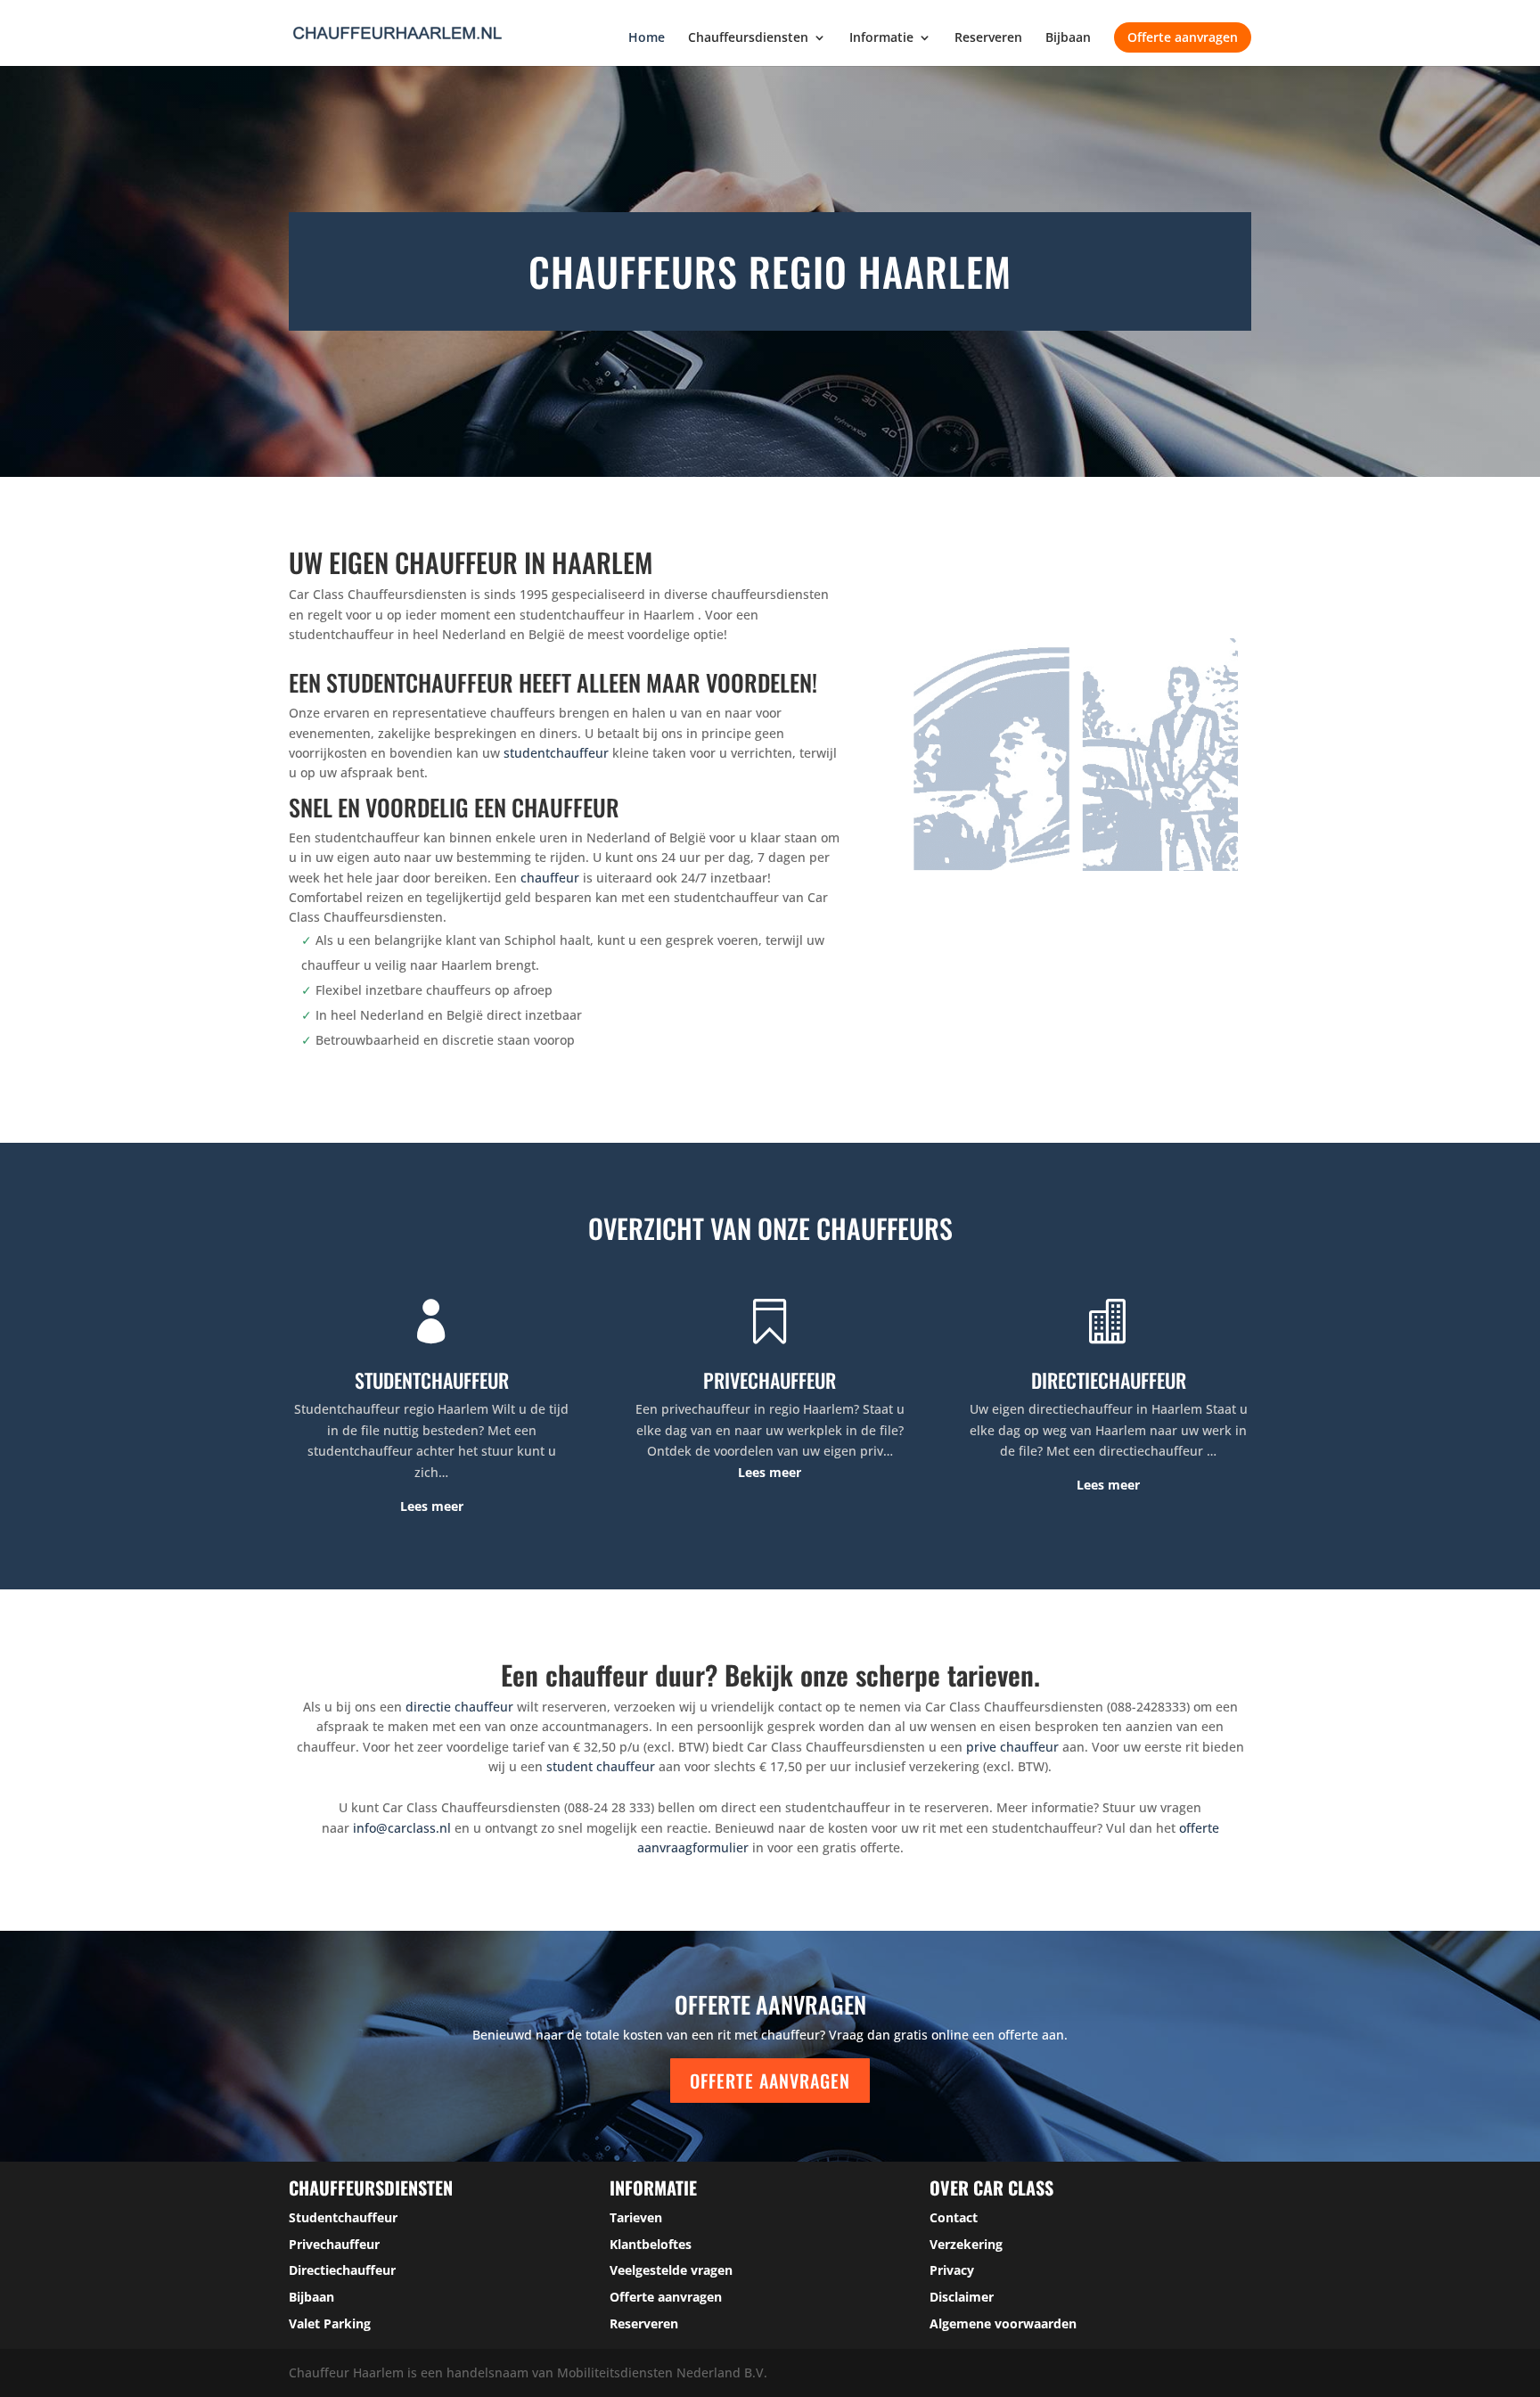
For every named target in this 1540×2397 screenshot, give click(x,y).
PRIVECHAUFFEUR (770, 1380)
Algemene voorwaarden (1003, 2323)
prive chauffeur (1012, 1747)
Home (647, 38)
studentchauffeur (556, 753)
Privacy (952, 2270)
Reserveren (988, 38)
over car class (991, 2188)
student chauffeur (601, 1766)
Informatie (881, 38)
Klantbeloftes (651, 2244)
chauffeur (550, 878)
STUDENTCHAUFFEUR (432, 1380)
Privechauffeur (334, 2244)
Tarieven (636, 2217)
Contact (954, 2217)
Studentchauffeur (343, 2217)
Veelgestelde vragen (671, 2270)
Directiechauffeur (342, 2270)
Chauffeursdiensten (748, 38)
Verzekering (966, 2244)
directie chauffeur (459, 1707)
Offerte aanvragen (1183, 37)
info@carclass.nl (402, 1828)
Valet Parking (330, 2323)
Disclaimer (962, 2297)
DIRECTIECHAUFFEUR (1109, 1380)
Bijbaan (1068, 38)
